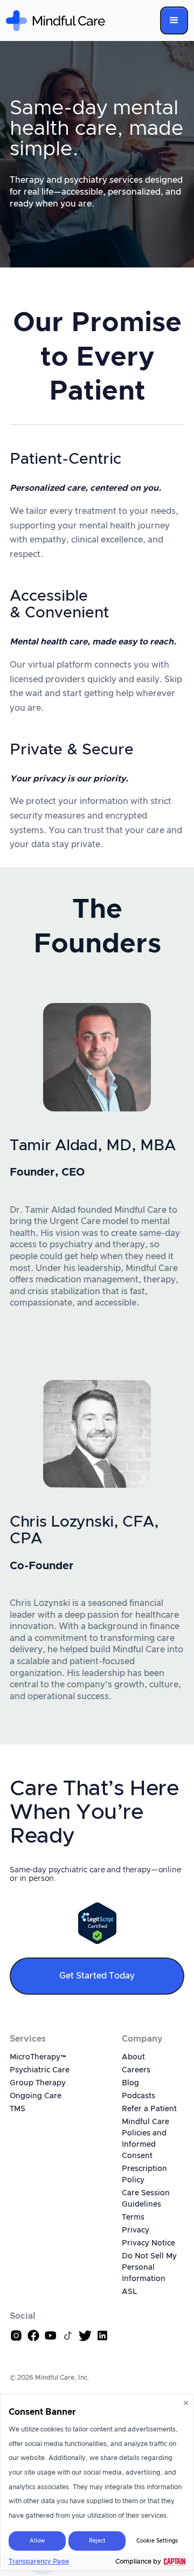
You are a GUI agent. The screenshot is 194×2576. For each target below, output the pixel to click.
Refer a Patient (149, 2109)
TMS (18, 2109)
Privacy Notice (148, 2243)
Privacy (136, 2230)
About (133, 2057)
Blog (130, 2083)
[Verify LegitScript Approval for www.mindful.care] (97, 1923)
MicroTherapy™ (38, 2057)
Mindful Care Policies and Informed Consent (145, 2139)
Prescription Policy (144, 2175)
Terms (133, 2217)
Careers (136, 2070)
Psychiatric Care (40, 2070)
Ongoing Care (36, 2096)
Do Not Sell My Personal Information (149, 2268)
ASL (129, 2292)
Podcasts (138, 2096)
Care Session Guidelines (146, 2199)
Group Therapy (38, 2083)
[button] (174, 20)
